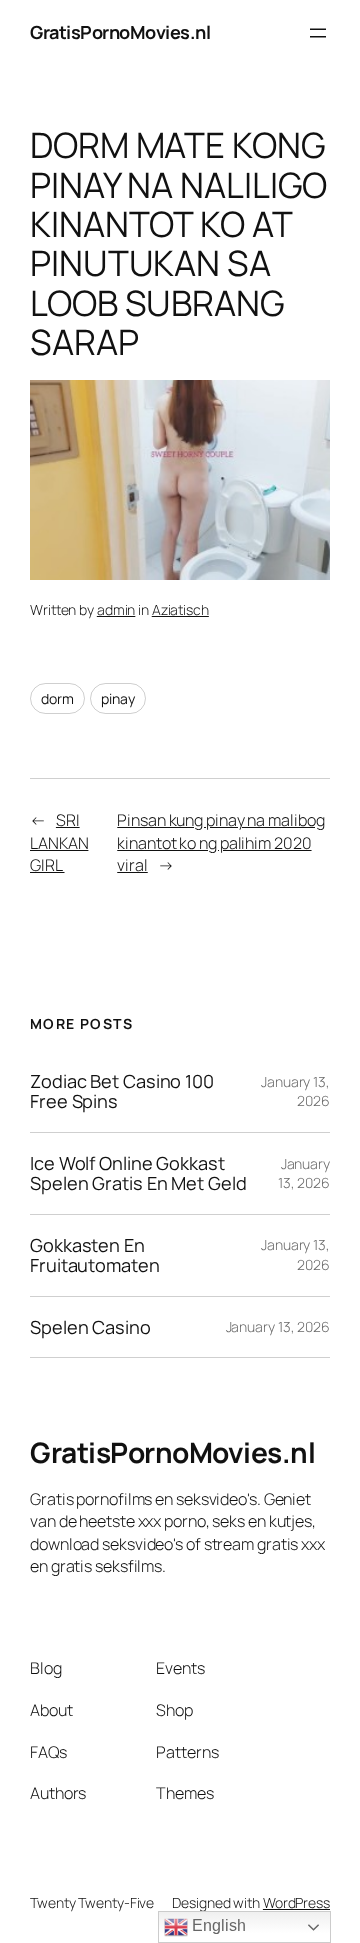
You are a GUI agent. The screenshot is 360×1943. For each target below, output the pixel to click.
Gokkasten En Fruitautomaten (95, 1255)
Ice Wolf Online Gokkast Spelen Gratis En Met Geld (138, 1173)
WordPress (296, 1902)
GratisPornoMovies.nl (120, 32)
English (216, 1925)
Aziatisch (180, 609)
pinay (118, 698)
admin (116, 609)
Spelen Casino (90, 1327)
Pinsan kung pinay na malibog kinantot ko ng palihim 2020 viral (220, 842)
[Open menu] (318, 33)
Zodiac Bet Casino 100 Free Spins (122, 1091)
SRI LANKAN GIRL (59, 842)
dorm (57, 698)
